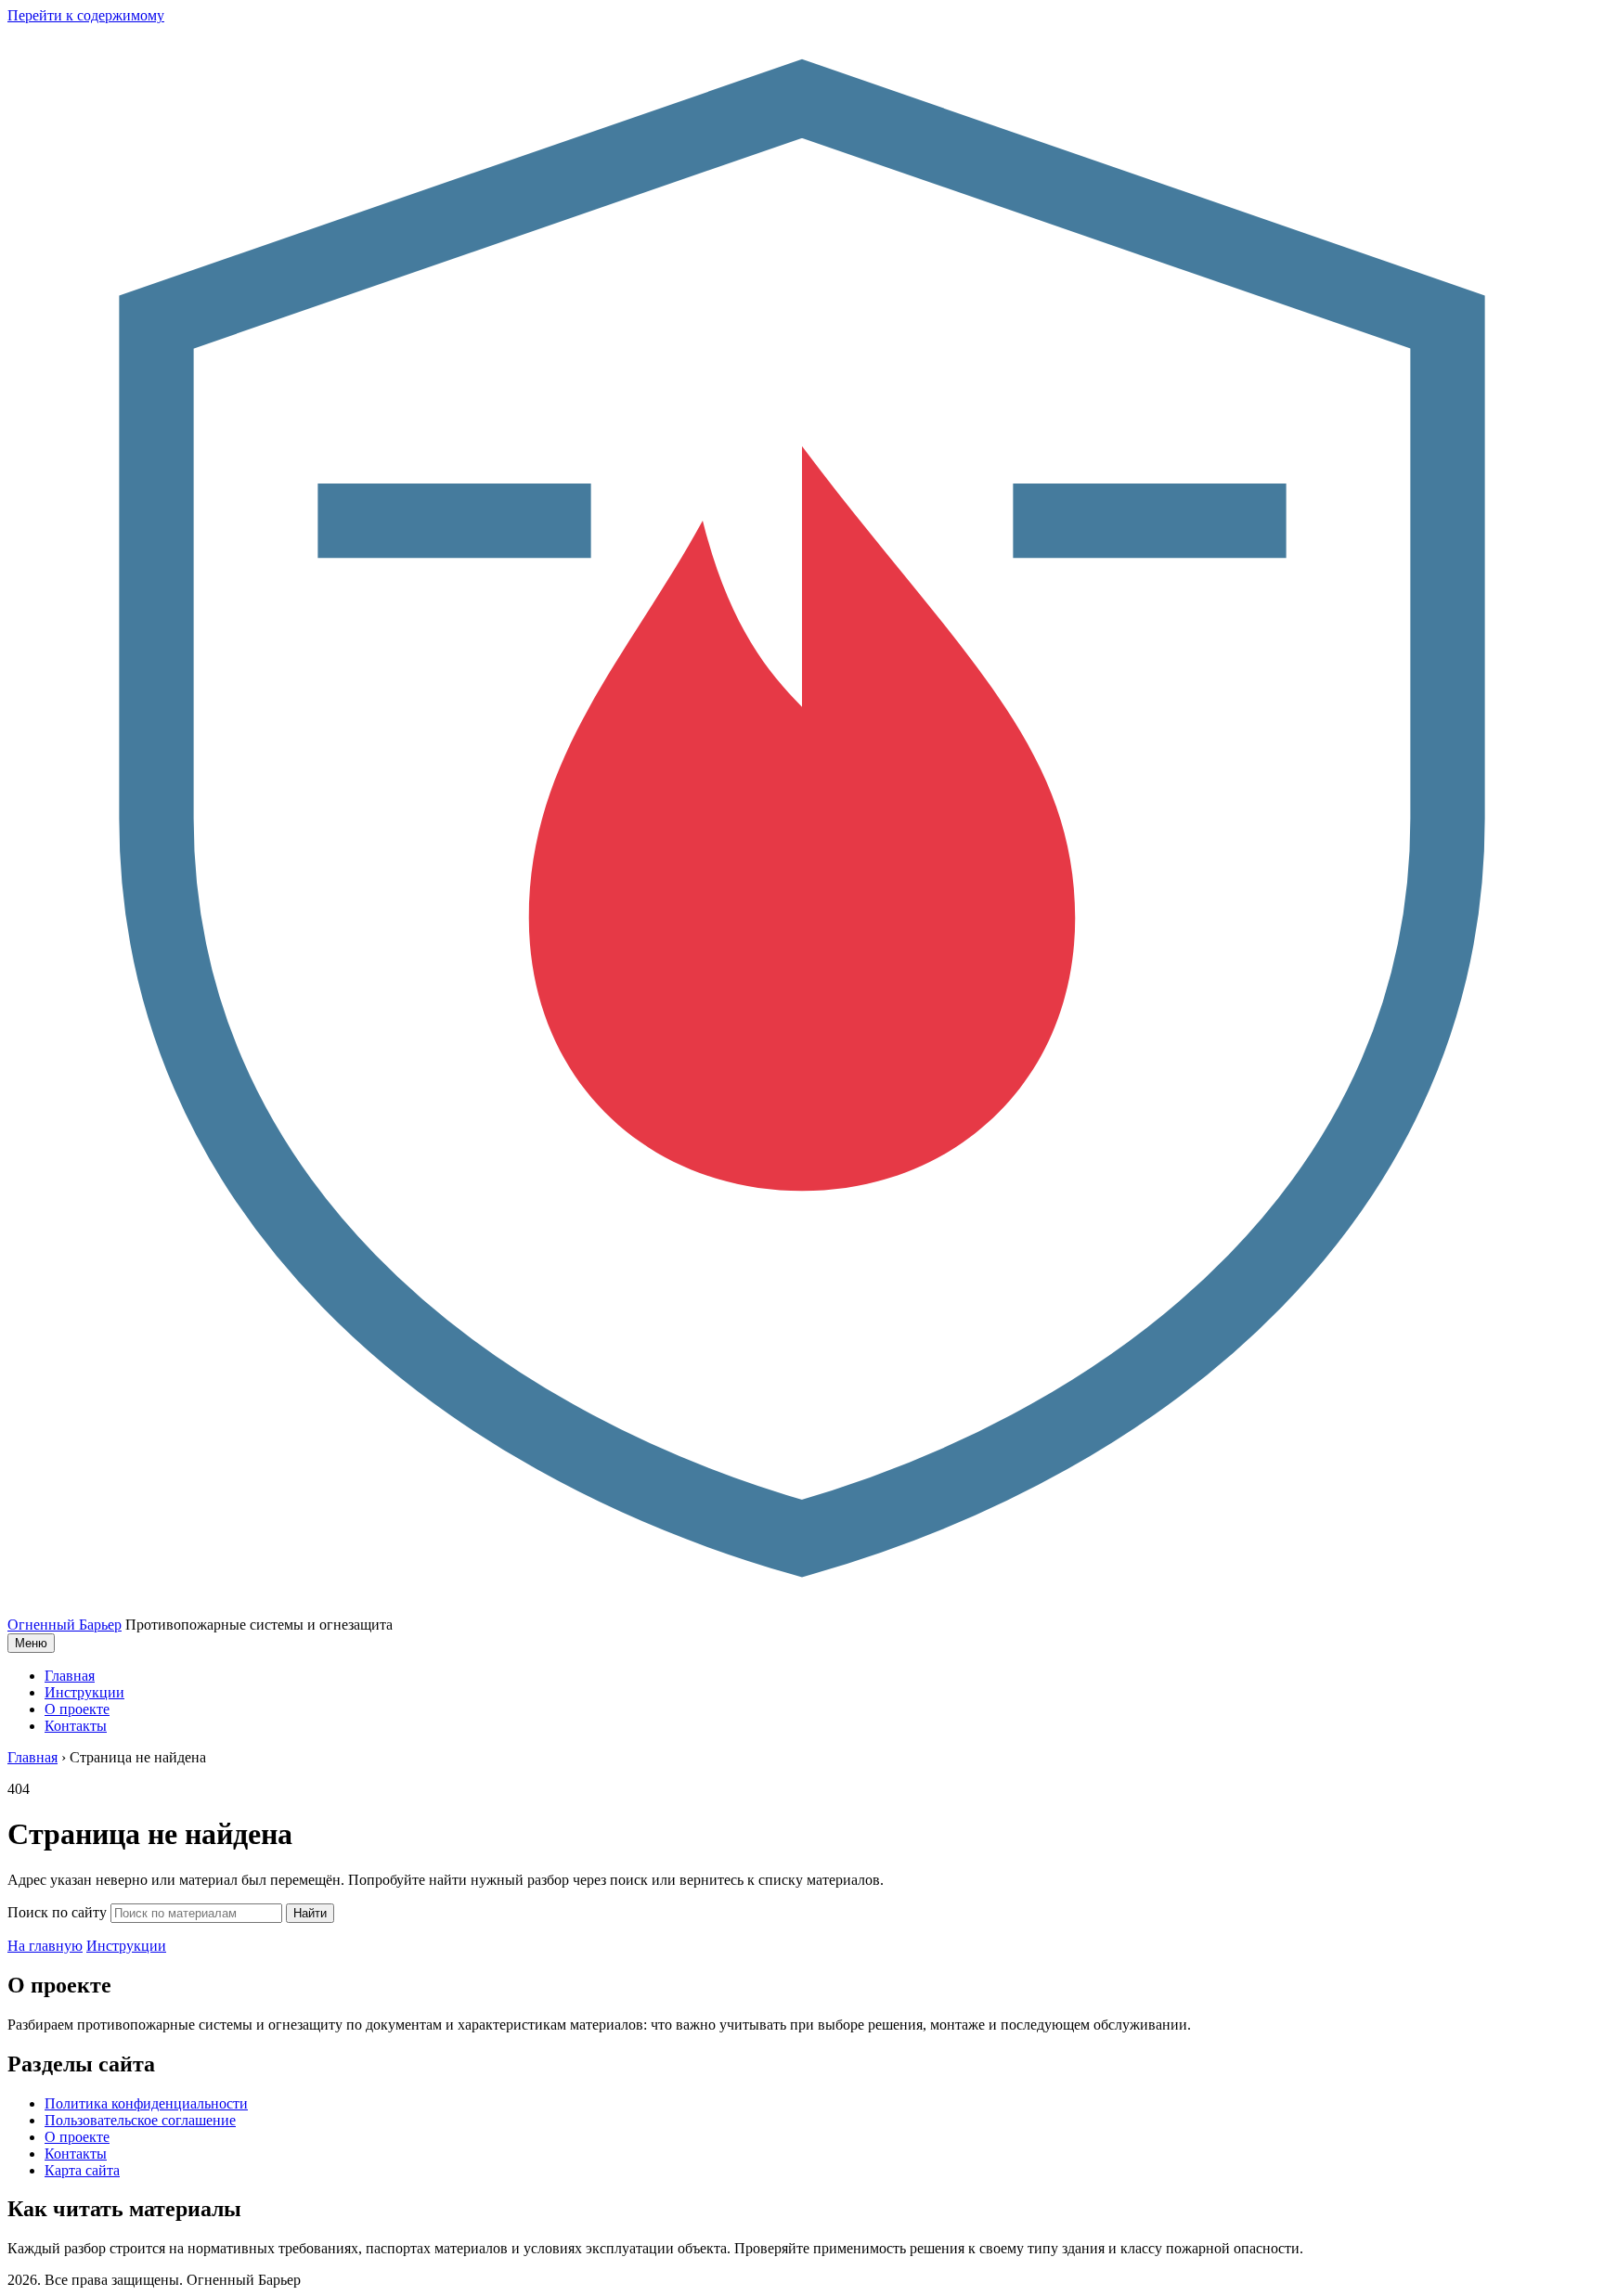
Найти (310, 1913)
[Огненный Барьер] (802, 1608)
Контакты (76, 1726)
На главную (45, 1946)
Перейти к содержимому (86, 15)
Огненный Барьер (65, 1625)
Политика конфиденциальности (146, 2103)
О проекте (77, 1709)
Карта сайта (82, 2170)
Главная (70, 1676)
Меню (31, 1643)
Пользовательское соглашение (140, 2120)
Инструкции (84, 1692)
